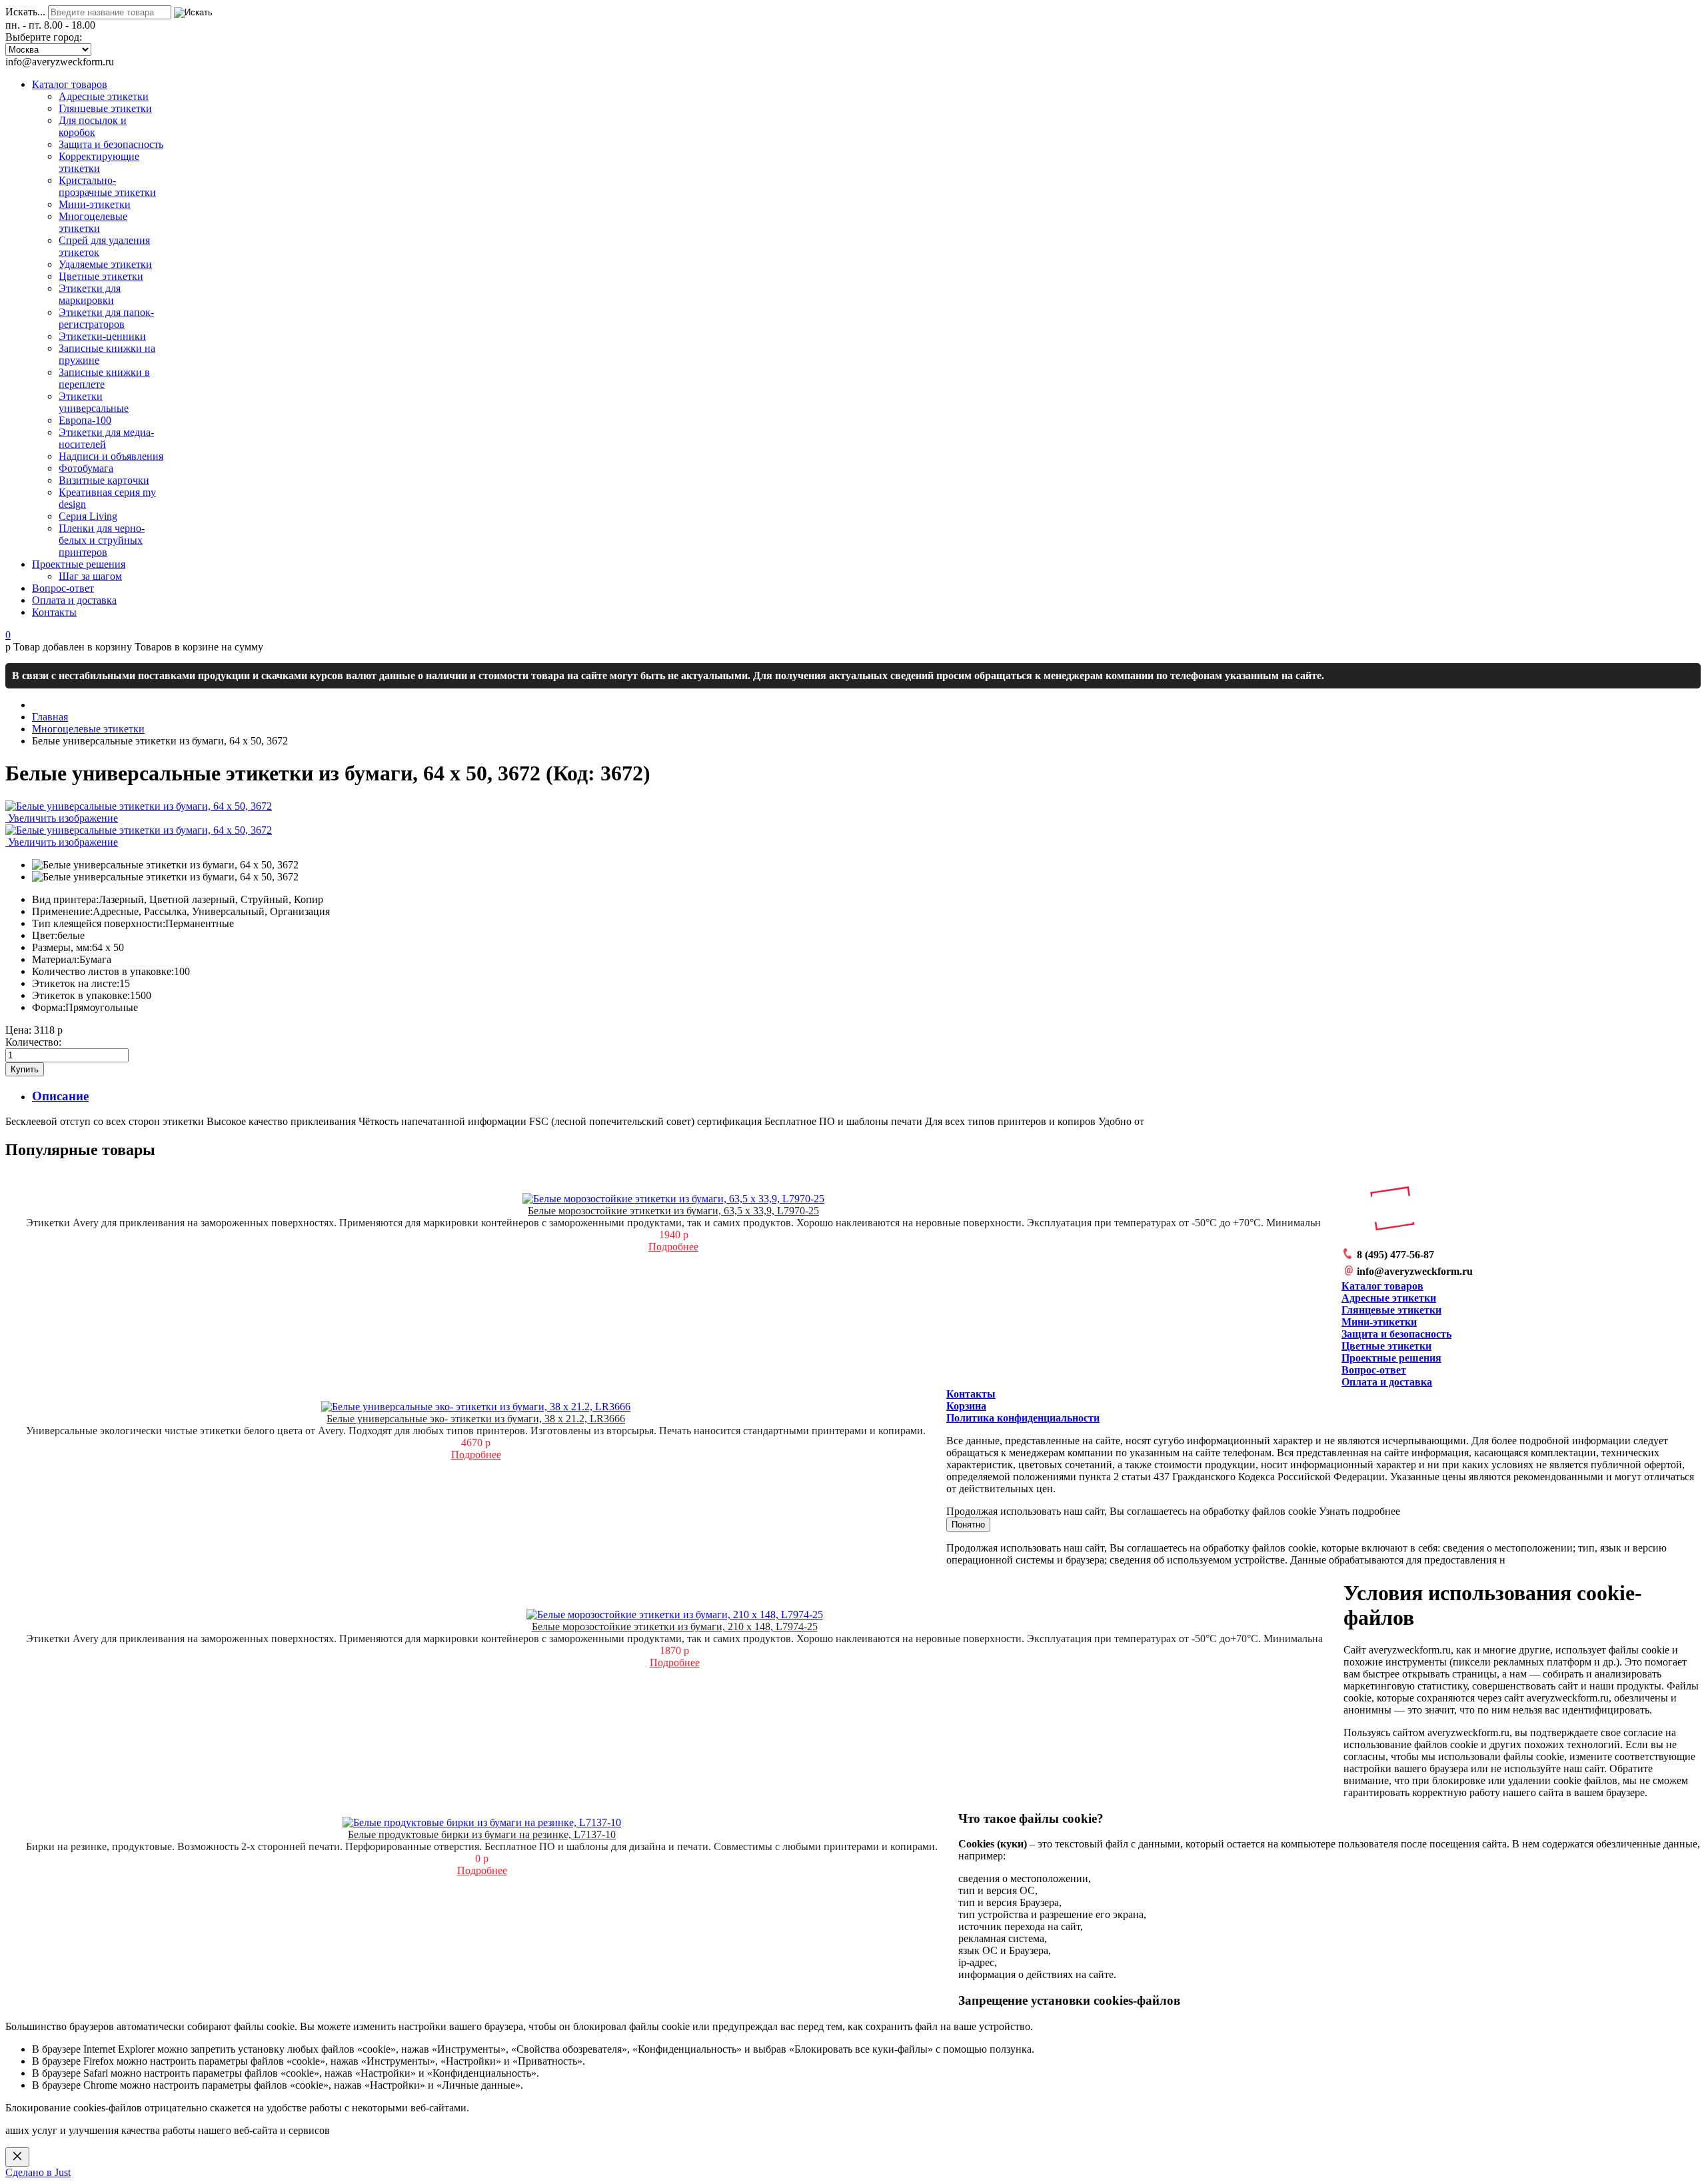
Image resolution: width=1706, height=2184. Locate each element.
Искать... (25, 12)
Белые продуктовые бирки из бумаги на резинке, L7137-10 (482, 1834)
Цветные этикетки (1386, 1346)
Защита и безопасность (1396, 1334)
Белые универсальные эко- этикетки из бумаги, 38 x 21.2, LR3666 (476, 1419)
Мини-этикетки (1379, 1322)
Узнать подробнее (1359, 1511)
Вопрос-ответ (1374, 1370)
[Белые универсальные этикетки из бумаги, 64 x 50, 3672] (165, 865)
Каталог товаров (1382, 1286)
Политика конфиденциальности (1023, 1418)
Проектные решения (1391, 1358)
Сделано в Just (38, 2172)
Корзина (966, 1406)
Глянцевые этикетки (1391, 1310)
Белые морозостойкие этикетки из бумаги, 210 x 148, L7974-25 (675, 1627)
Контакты (971, 1394)
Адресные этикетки (1389, 1298)
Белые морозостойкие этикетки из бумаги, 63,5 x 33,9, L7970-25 (673, 1211)
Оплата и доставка (1387, 1382)
